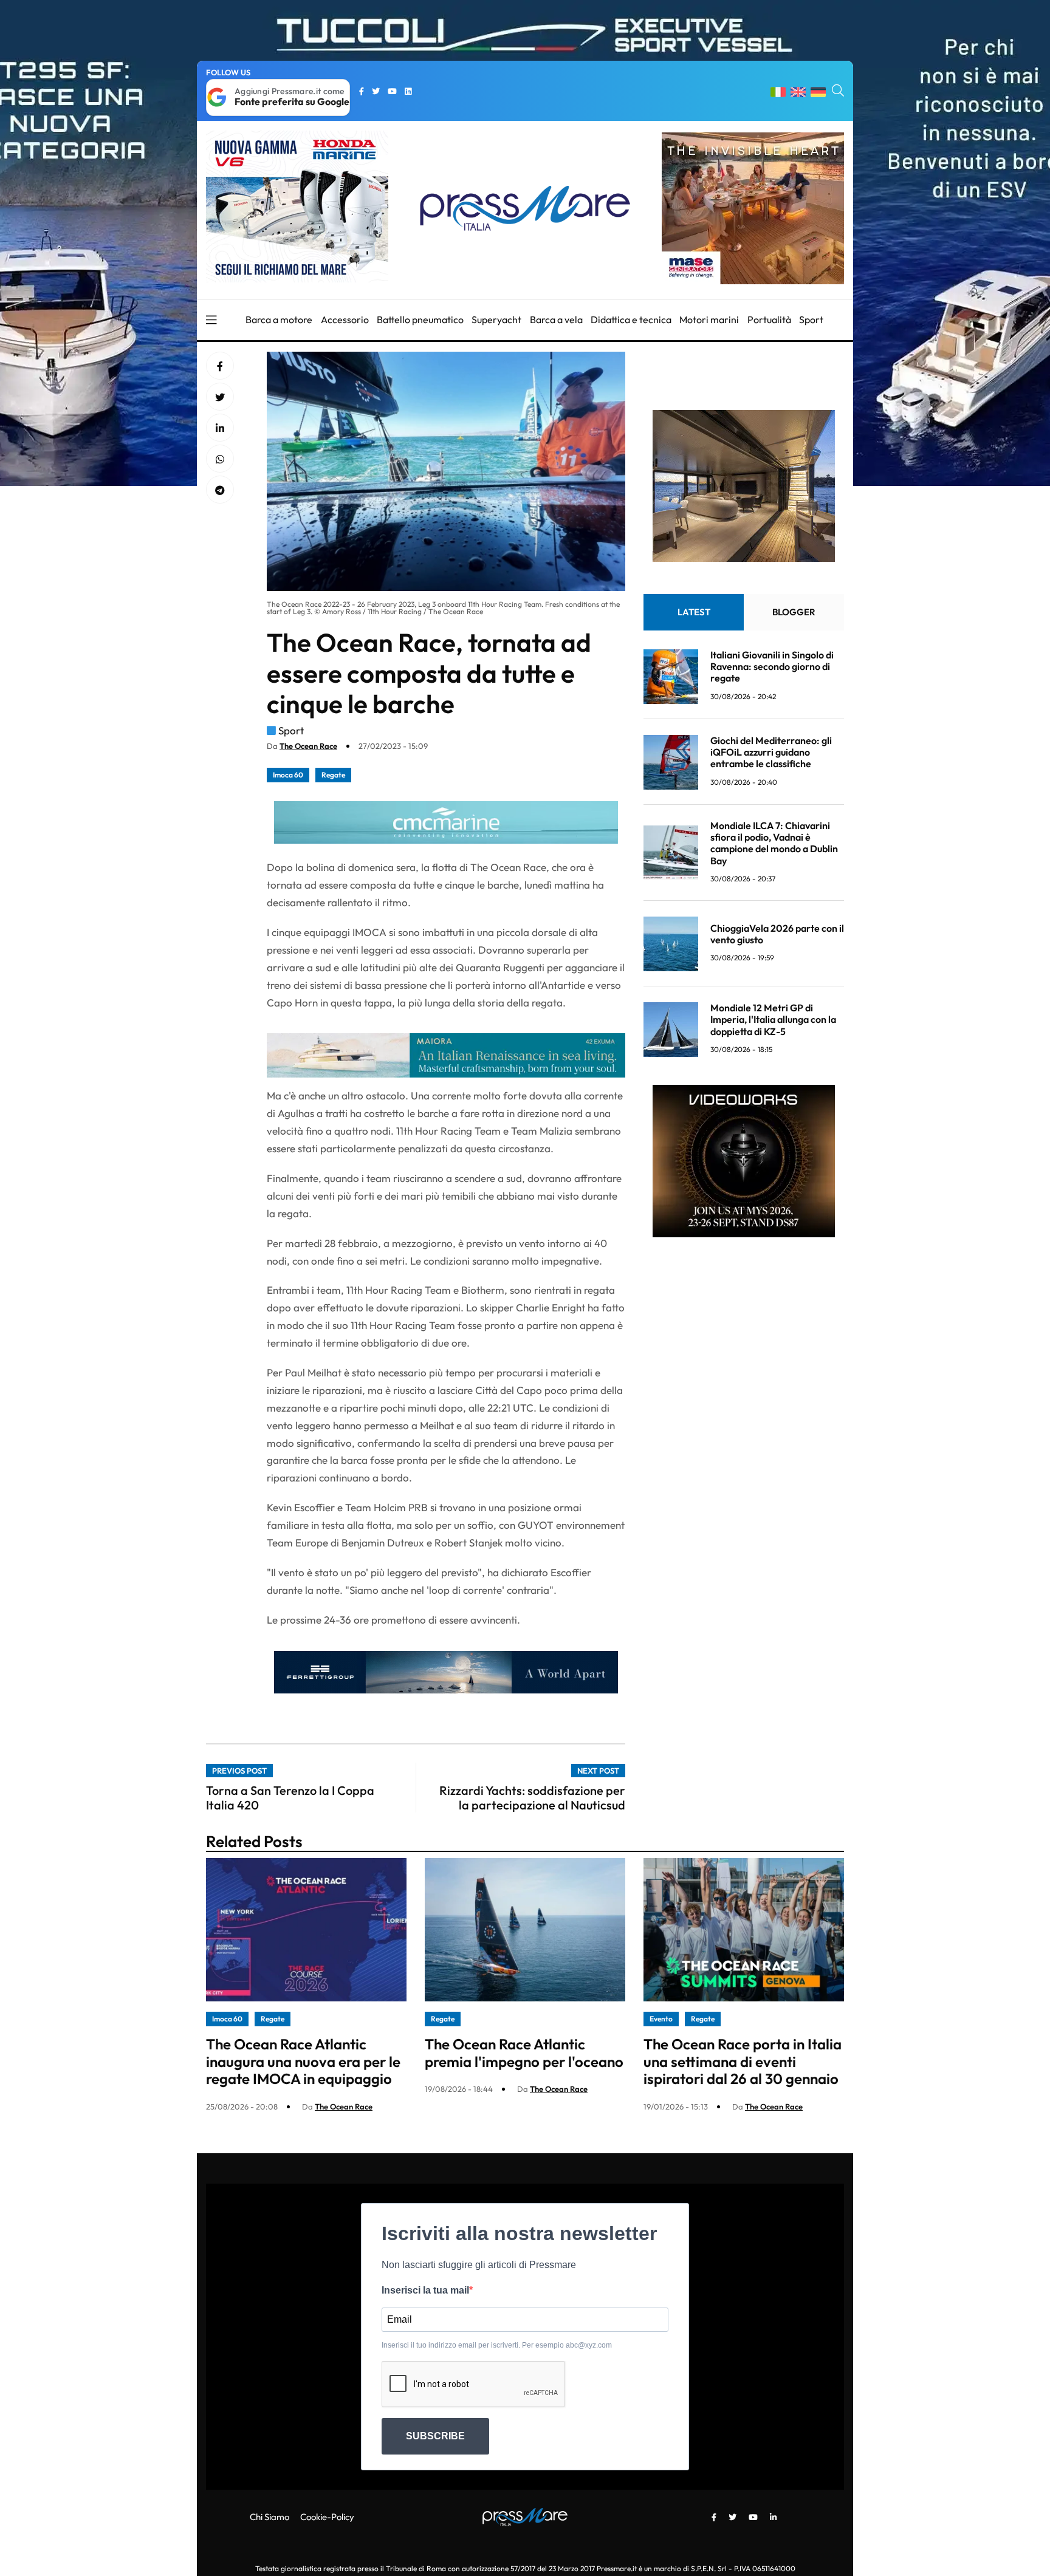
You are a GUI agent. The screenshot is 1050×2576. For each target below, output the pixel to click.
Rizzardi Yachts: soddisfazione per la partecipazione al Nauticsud (532, 1798)
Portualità (769, 319)
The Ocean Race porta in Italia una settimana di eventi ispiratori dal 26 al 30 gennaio (743, 2062)
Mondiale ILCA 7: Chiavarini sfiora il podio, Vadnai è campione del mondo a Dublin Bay (774, 844)
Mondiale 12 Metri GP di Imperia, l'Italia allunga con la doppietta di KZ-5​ (773, 1020)
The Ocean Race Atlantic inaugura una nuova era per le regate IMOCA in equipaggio (303, 2062)
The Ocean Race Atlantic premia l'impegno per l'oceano (524, 2053)
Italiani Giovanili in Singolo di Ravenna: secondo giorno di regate (772, 667)
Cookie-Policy (327, 2517)
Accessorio (345, 319)
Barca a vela (556, 319)
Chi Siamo (269, 2517)
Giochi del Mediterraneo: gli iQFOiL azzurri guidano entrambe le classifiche (771, 753)
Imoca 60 (288, 775)
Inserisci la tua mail (425, 2290)
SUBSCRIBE (435, 2436)
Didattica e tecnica (631, 319)
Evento (661, 2019)
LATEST (694, 613)
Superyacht (496, 319)
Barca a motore (279, 319)
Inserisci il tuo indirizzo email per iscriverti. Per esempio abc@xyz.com (497, 2345)
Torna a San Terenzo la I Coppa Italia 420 (290, 1798)
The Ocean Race (308, 746)
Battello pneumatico (420, 319)
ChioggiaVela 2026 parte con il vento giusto (777, 934)
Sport (811, 319)
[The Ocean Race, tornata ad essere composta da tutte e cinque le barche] (220, 428)
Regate (333, 775)
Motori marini (709, 319)
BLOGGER (794, 613)
